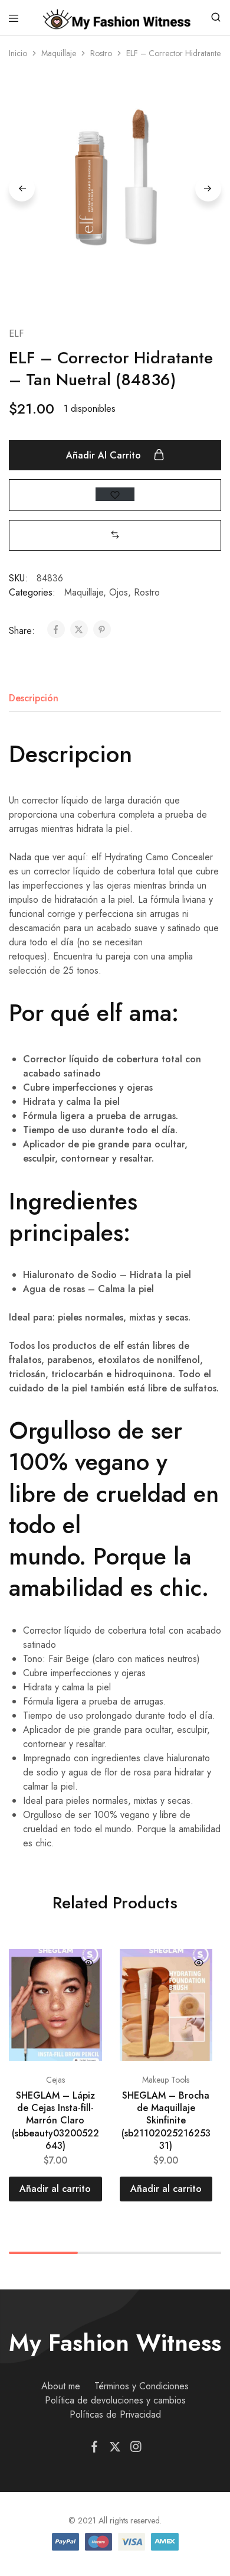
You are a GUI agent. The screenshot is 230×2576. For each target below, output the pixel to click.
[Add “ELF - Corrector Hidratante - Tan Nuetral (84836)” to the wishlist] (115, 494)
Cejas (55, 2080)
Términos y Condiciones (142, 2386)
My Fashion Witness (115, 2343)
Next (208, 188)
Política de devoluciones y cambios (115, 2400)
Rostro (101, 53)
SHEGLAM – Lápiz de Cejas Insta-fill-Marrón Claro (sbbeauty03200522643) (55, 2120)
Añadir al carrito (105, 455)
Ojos (119, 592)
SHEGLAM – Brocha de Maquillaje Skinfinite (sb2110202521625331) (166, 2120)
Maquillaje (59, 53)
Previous (22, 188)
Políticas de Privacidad (115, 2414)
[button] (115, 535)
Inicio (18, 53)
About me (61, 2386)
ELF (16, 334)
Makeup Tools (166, 2080)
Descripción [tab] (34, 698)
